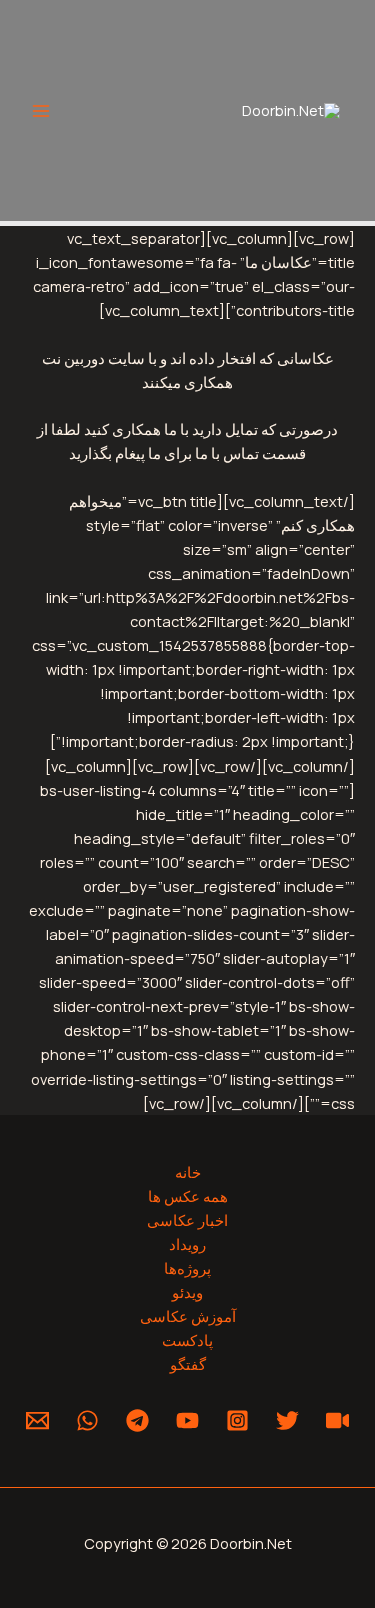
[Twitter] (287, 1420)
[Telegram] (137, 1420)
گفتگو (188, 1364)
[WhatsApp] (87, 1420)
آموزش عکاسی (188, 1316)
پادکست (187, 1340)
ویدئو (187, 1292)
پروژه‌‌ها (187, 1268)
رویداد (187, 1244)
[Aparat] (337, 1420)
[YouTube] (187, 1420)
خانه (188, 1172)
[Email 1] (37, 1420)
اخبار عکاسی (187, 1220)
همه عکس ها (188, 1196)
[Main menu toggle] (41, 111)
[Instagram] (237, 1420)
